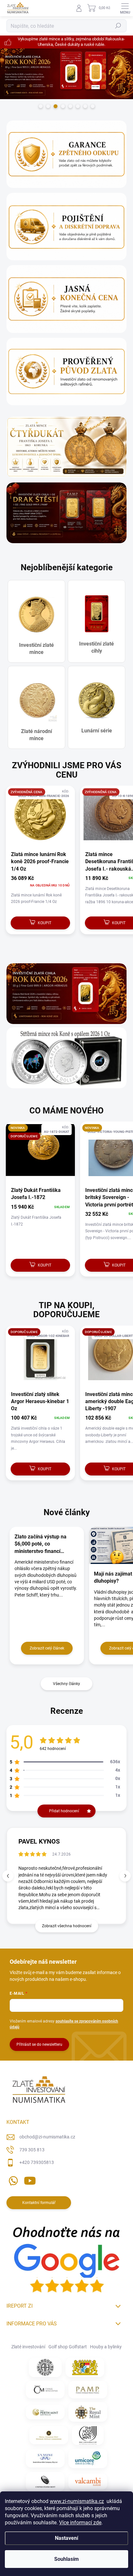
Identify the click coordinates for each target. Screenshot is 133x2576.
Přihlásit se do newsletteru (39, 2044)
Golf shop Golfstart (68, 2347)
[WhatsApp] (12, 2180)
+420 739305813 (37, 2162)
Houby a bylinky (106, 2347)
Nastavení (66, 2538)
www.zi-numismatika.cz (77, 2501)
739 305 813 (32, 2150)
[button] (125, 1876)
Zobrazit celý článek (47, 1648)
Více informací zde (80, 2523)
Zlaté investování (28, 2347)
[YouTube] (30, 2180)
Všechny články (66, 1684)
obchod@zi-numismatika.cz (47, 2137)
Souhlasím (66, 2559)
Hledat (118, 26)
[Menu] (125, 8)
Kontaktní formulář (39, 2203)
